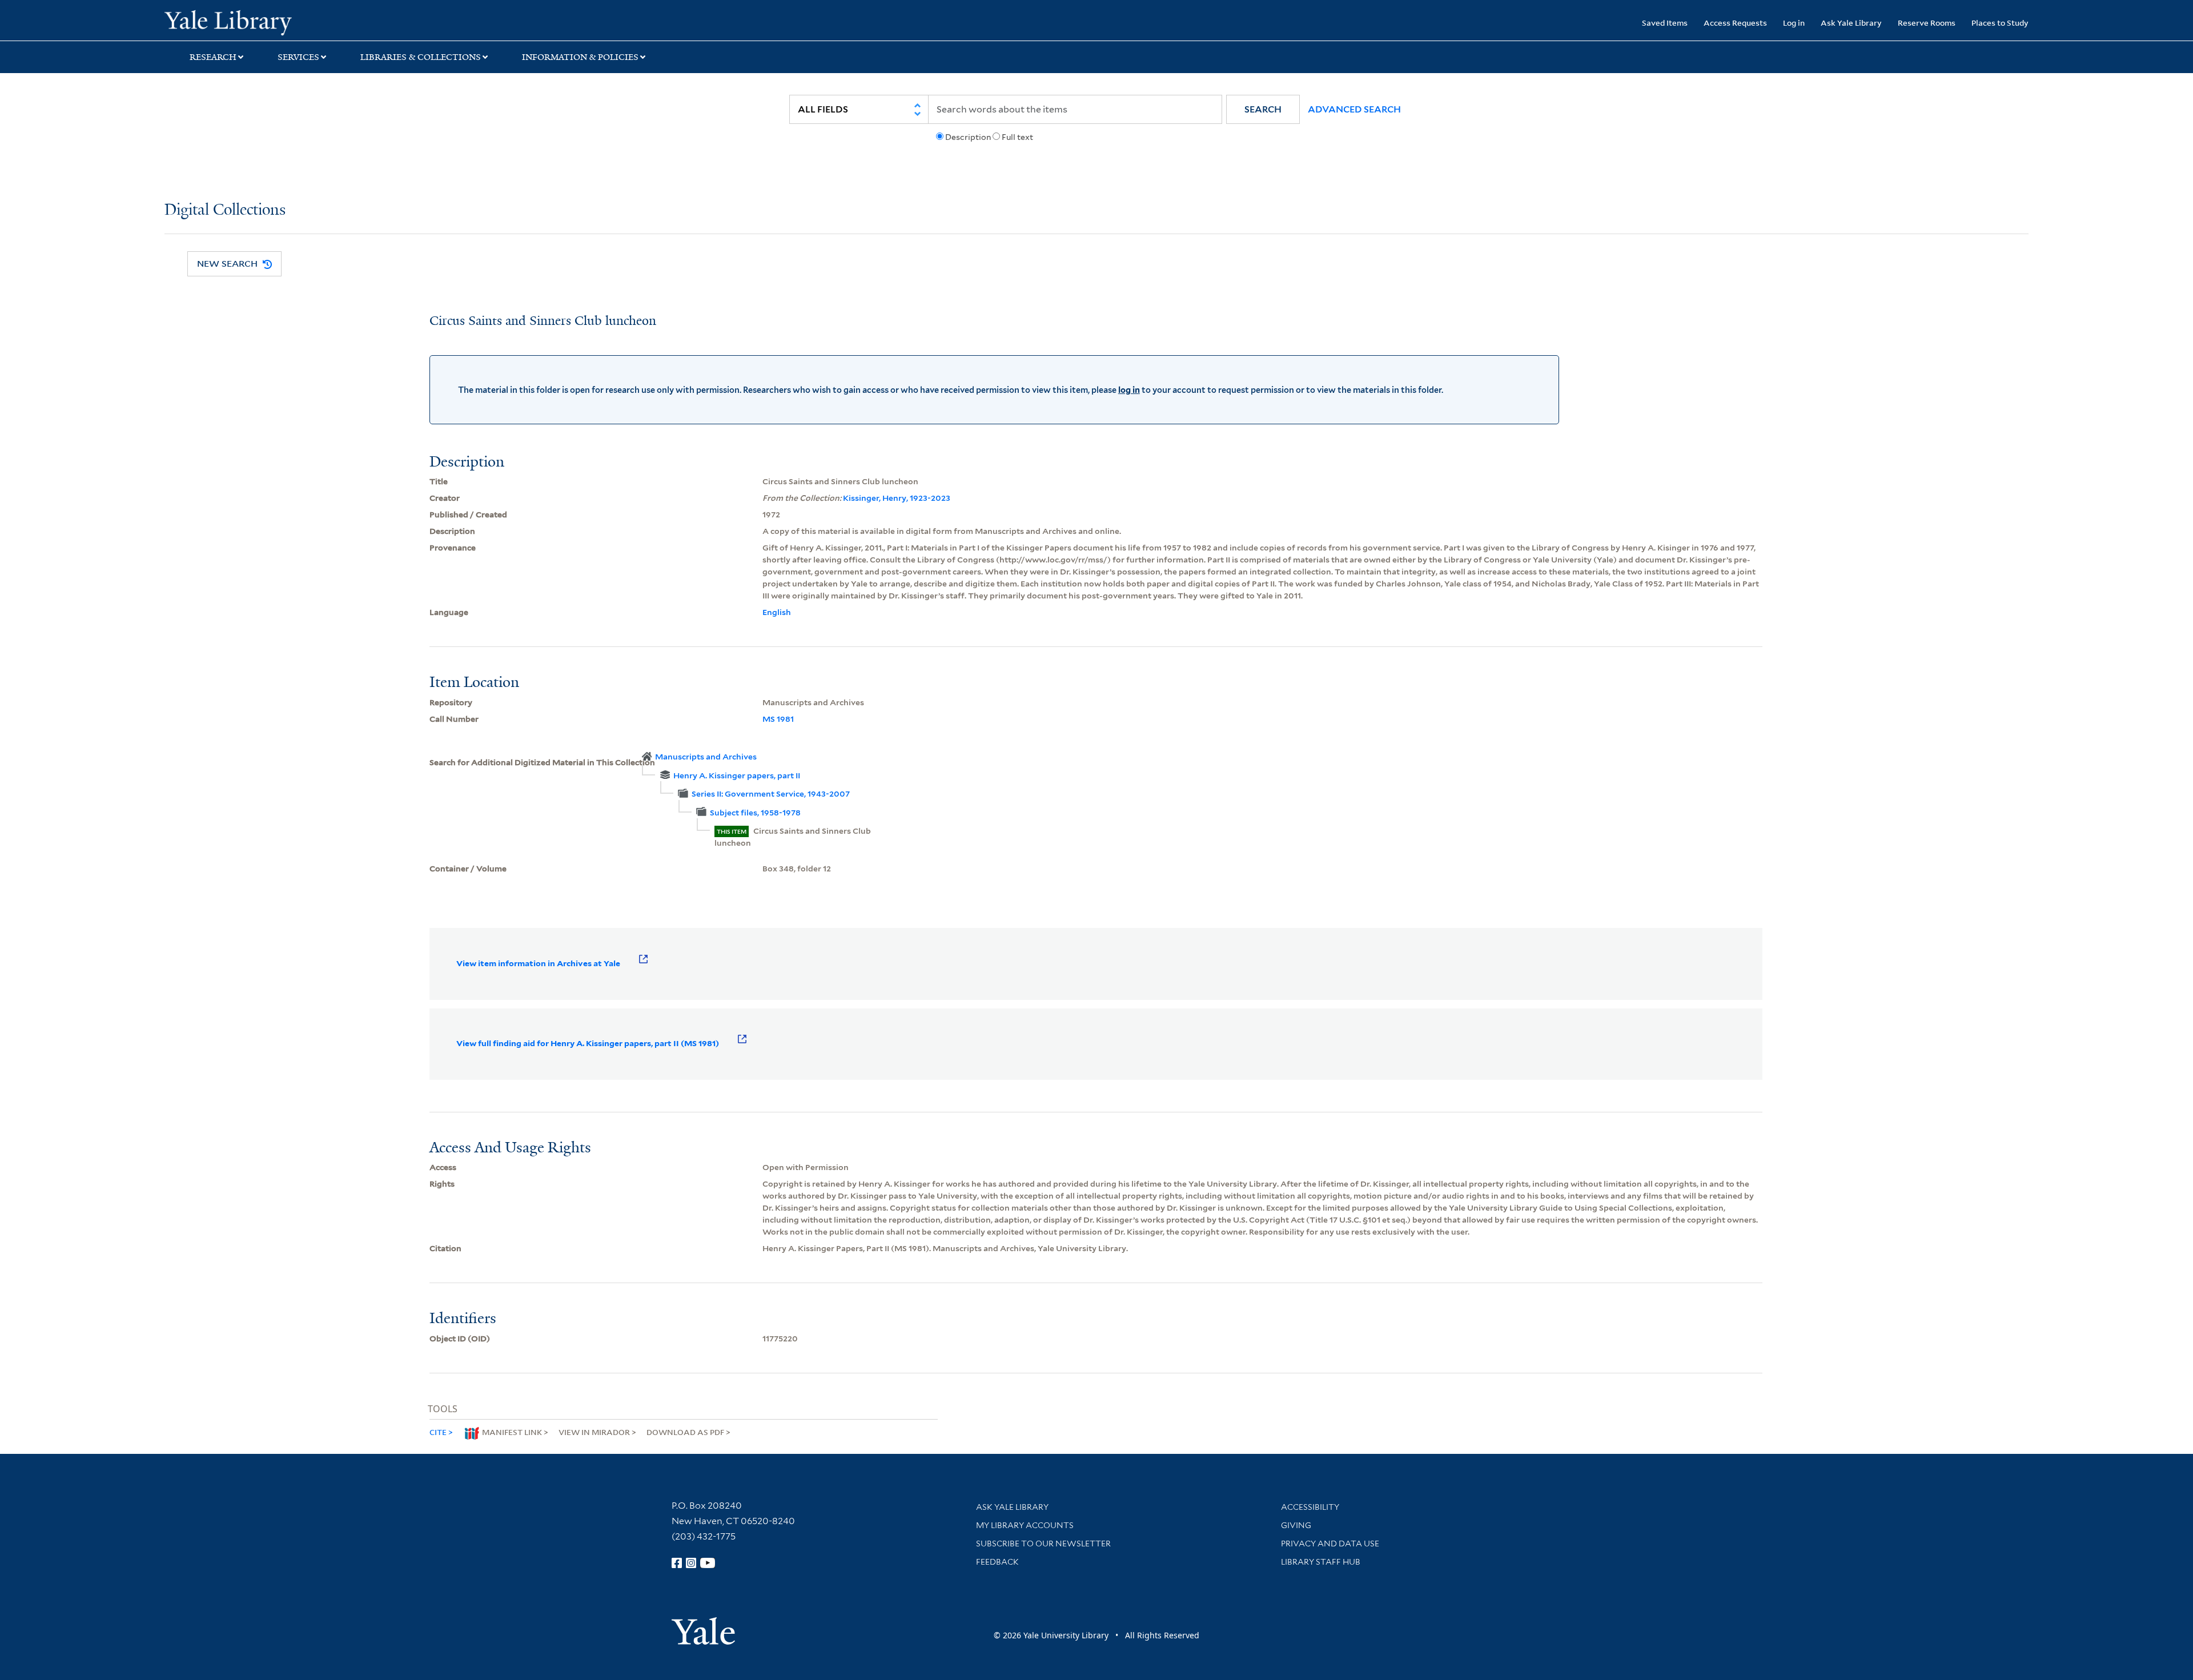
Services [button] (298, 57)
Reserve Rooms (1927, 23)
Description (968, 137)
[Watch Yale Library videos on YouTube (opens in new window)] (708, 1563)
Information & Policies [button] (580, 57)
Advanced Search (1354, 109)
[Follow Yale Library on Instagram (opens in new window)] (691, 1563)
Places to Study (2000, 23)
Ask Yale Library (1851, 23)
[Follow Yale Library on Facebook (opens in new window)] (677, 1563)
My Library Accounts (1025, 1525)
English (777, 612)
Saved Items (1665, 23)
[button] (1263, 109)
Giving (1296, 1525)
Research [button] (213, 57)
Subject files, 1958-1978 (755, 813)
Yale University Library (304, 22)
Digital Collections (225, 210)
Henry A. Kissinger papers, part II (737, 775)
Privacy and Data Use (1330, 1544)
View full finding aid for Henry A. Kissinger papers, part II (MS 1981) (588, 1043)
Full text (1017, 137)
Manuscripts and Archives (706, 757)
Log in (1794, 23)
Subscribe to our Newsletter (1043, 1544)
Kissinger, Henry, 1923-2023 (897, 498)
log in (1129, 390)
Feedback (997, 1562)
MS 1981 (778, 719)
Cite (438, 1432)
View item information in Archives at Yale (538, 963)
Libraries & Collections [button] (421, 57)
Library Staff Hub (1321, 1562)
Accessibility (1310, 1507)
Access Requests (1735, 23)
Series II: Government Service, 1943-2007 (771, 794)
